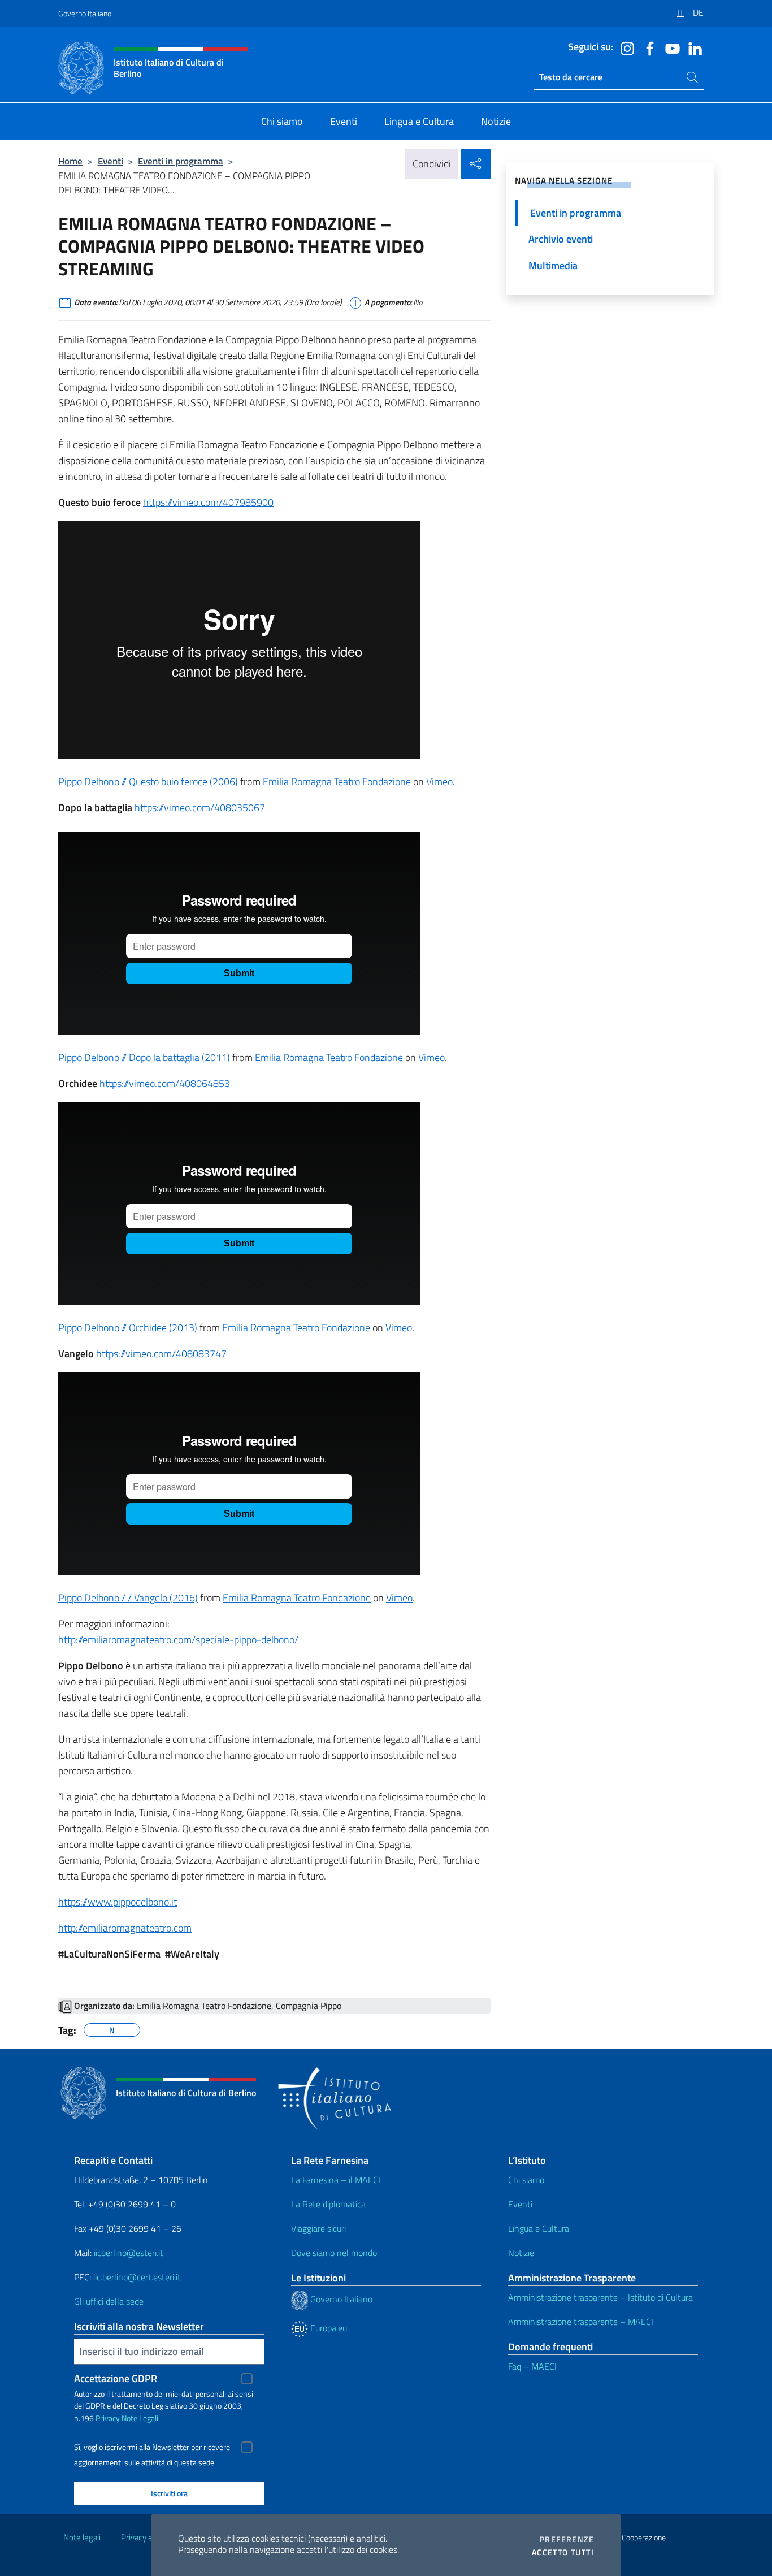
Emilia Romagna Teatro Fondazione (337, 782)
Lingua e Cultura (539, 2228)
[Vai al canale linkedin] (692, 47)
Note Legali (140, 2418)
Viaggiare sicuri (318, 2228)
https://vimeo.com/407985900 (208, 502)
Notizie (521, 2253)
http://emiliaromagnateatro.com (125, 1928)
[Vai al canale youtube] (670, 47)
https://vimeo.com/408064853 (165, 1083)
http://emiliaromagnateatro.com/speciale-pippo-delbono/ (178, 1640)
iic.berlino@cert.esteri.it (137, 2277)
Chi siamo (526, 2180)
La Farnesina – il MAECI (336, 2180)
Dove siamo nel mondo (334, 2253)
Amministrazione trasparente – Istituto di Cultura (600, 2297)
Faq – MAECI (532, 2366)
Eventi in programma (181, 161)
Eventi (110, 161)
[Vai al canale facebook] (647, 47)
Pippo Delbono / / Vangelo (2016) (128, 1598)
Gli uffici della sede (109, 2301)
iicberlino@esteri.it (129, 2253)
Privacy (108, 2418)
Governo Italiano (85, 13)
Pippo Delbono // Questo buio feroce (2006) (148, 782)
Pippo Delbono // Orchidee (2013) (128, 1328)
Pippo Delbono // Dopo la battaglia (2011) (144, 1057)
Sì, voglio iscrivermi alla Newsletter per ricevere (152, 2447)
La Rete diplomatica (328, 2204)
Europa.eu (328, 2328)
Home (70, 161)
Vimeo (439, 782)
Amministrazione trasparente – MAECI (581, 2322)
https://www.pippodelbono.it (118, 1902)
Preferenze (567, 2539)
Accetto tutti (563, 2552)
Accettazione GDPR (116, 2378)
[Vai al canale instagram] (624, 47)
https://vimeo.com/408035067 (200, 808)
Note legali (82, 2537)
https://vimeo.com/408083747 (161, 1354)
